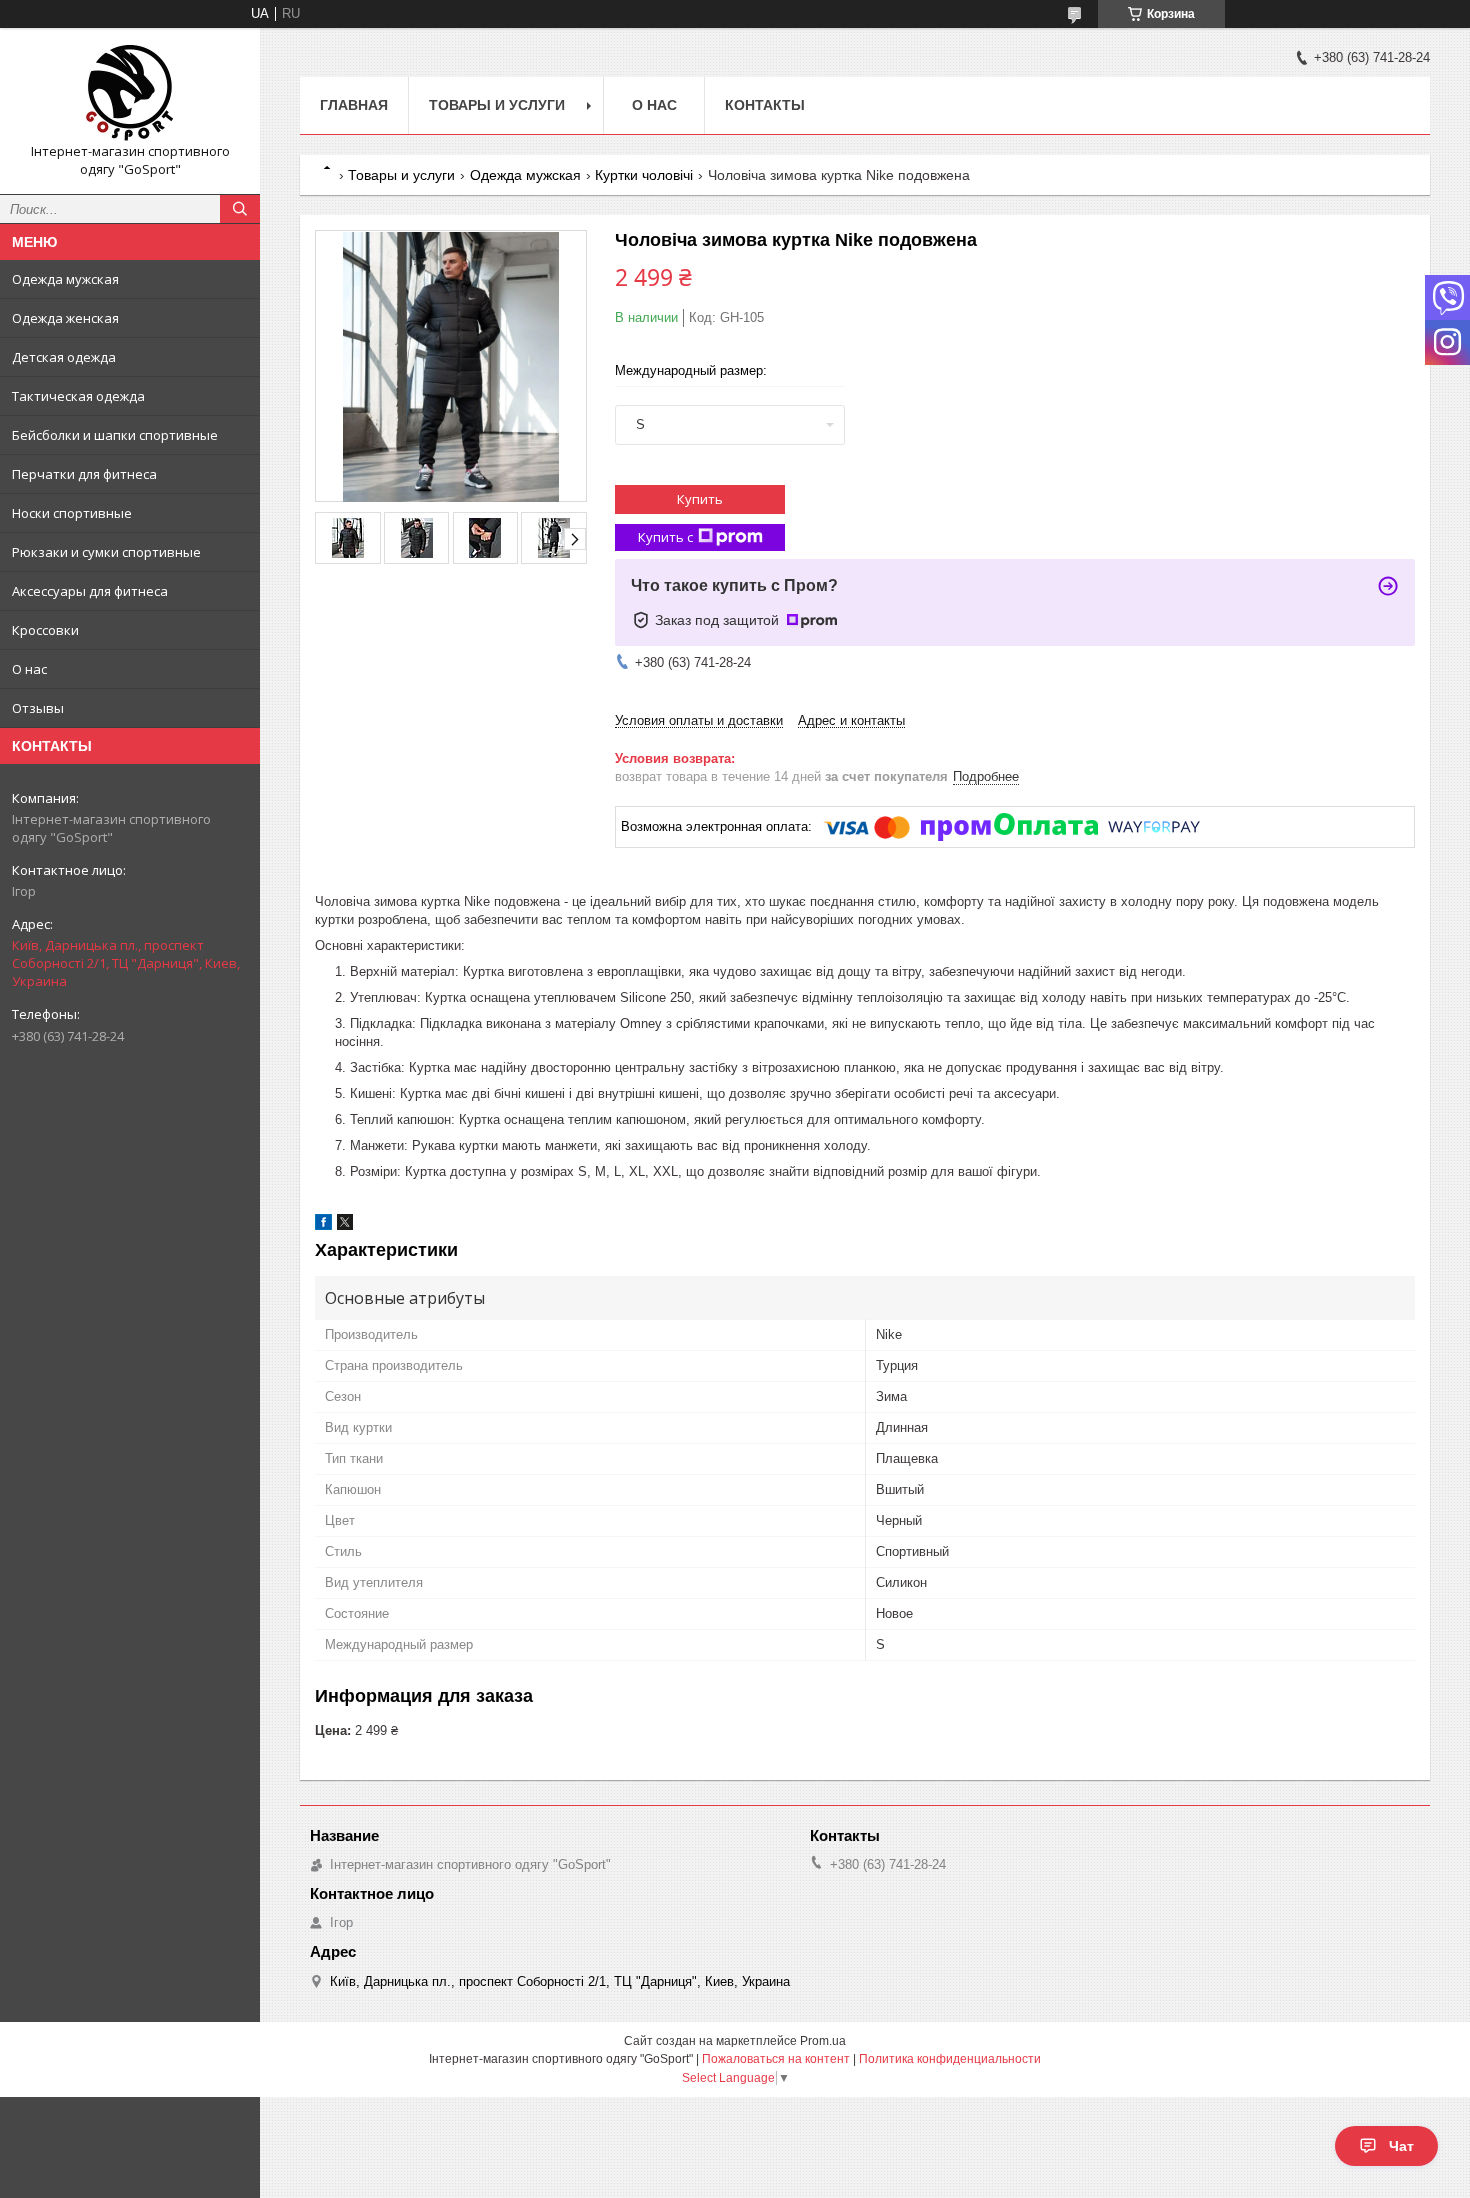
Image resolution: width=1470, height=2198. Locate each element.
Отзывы (38, 708)
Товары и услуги (497, 105)
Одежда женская (65, 318)
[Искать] (240, 209)
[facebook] (323, 1225)
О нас (29, 669)
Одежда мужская (65, 279)
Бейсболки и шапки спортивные (115, 435)
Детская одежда (64, 357)
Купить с (665, 537)
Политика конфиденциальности (950, 2059)
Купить (700, 499)
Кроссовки (45, 630)
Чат (1401, 2146)
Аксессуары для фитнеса (90, 591)
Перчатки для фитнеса (84, 474)
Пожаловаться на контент (776, 2059)
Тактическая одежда (78, 396)
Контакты (765, 105)
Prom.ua (823, 2041)
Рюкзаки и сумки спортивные (106, 552)
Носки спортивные (72, 513)
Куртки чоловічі (644, 175)
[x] (345, 1225)
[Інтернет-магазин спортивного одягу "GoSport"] (130, 93)
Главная (354, 105)
